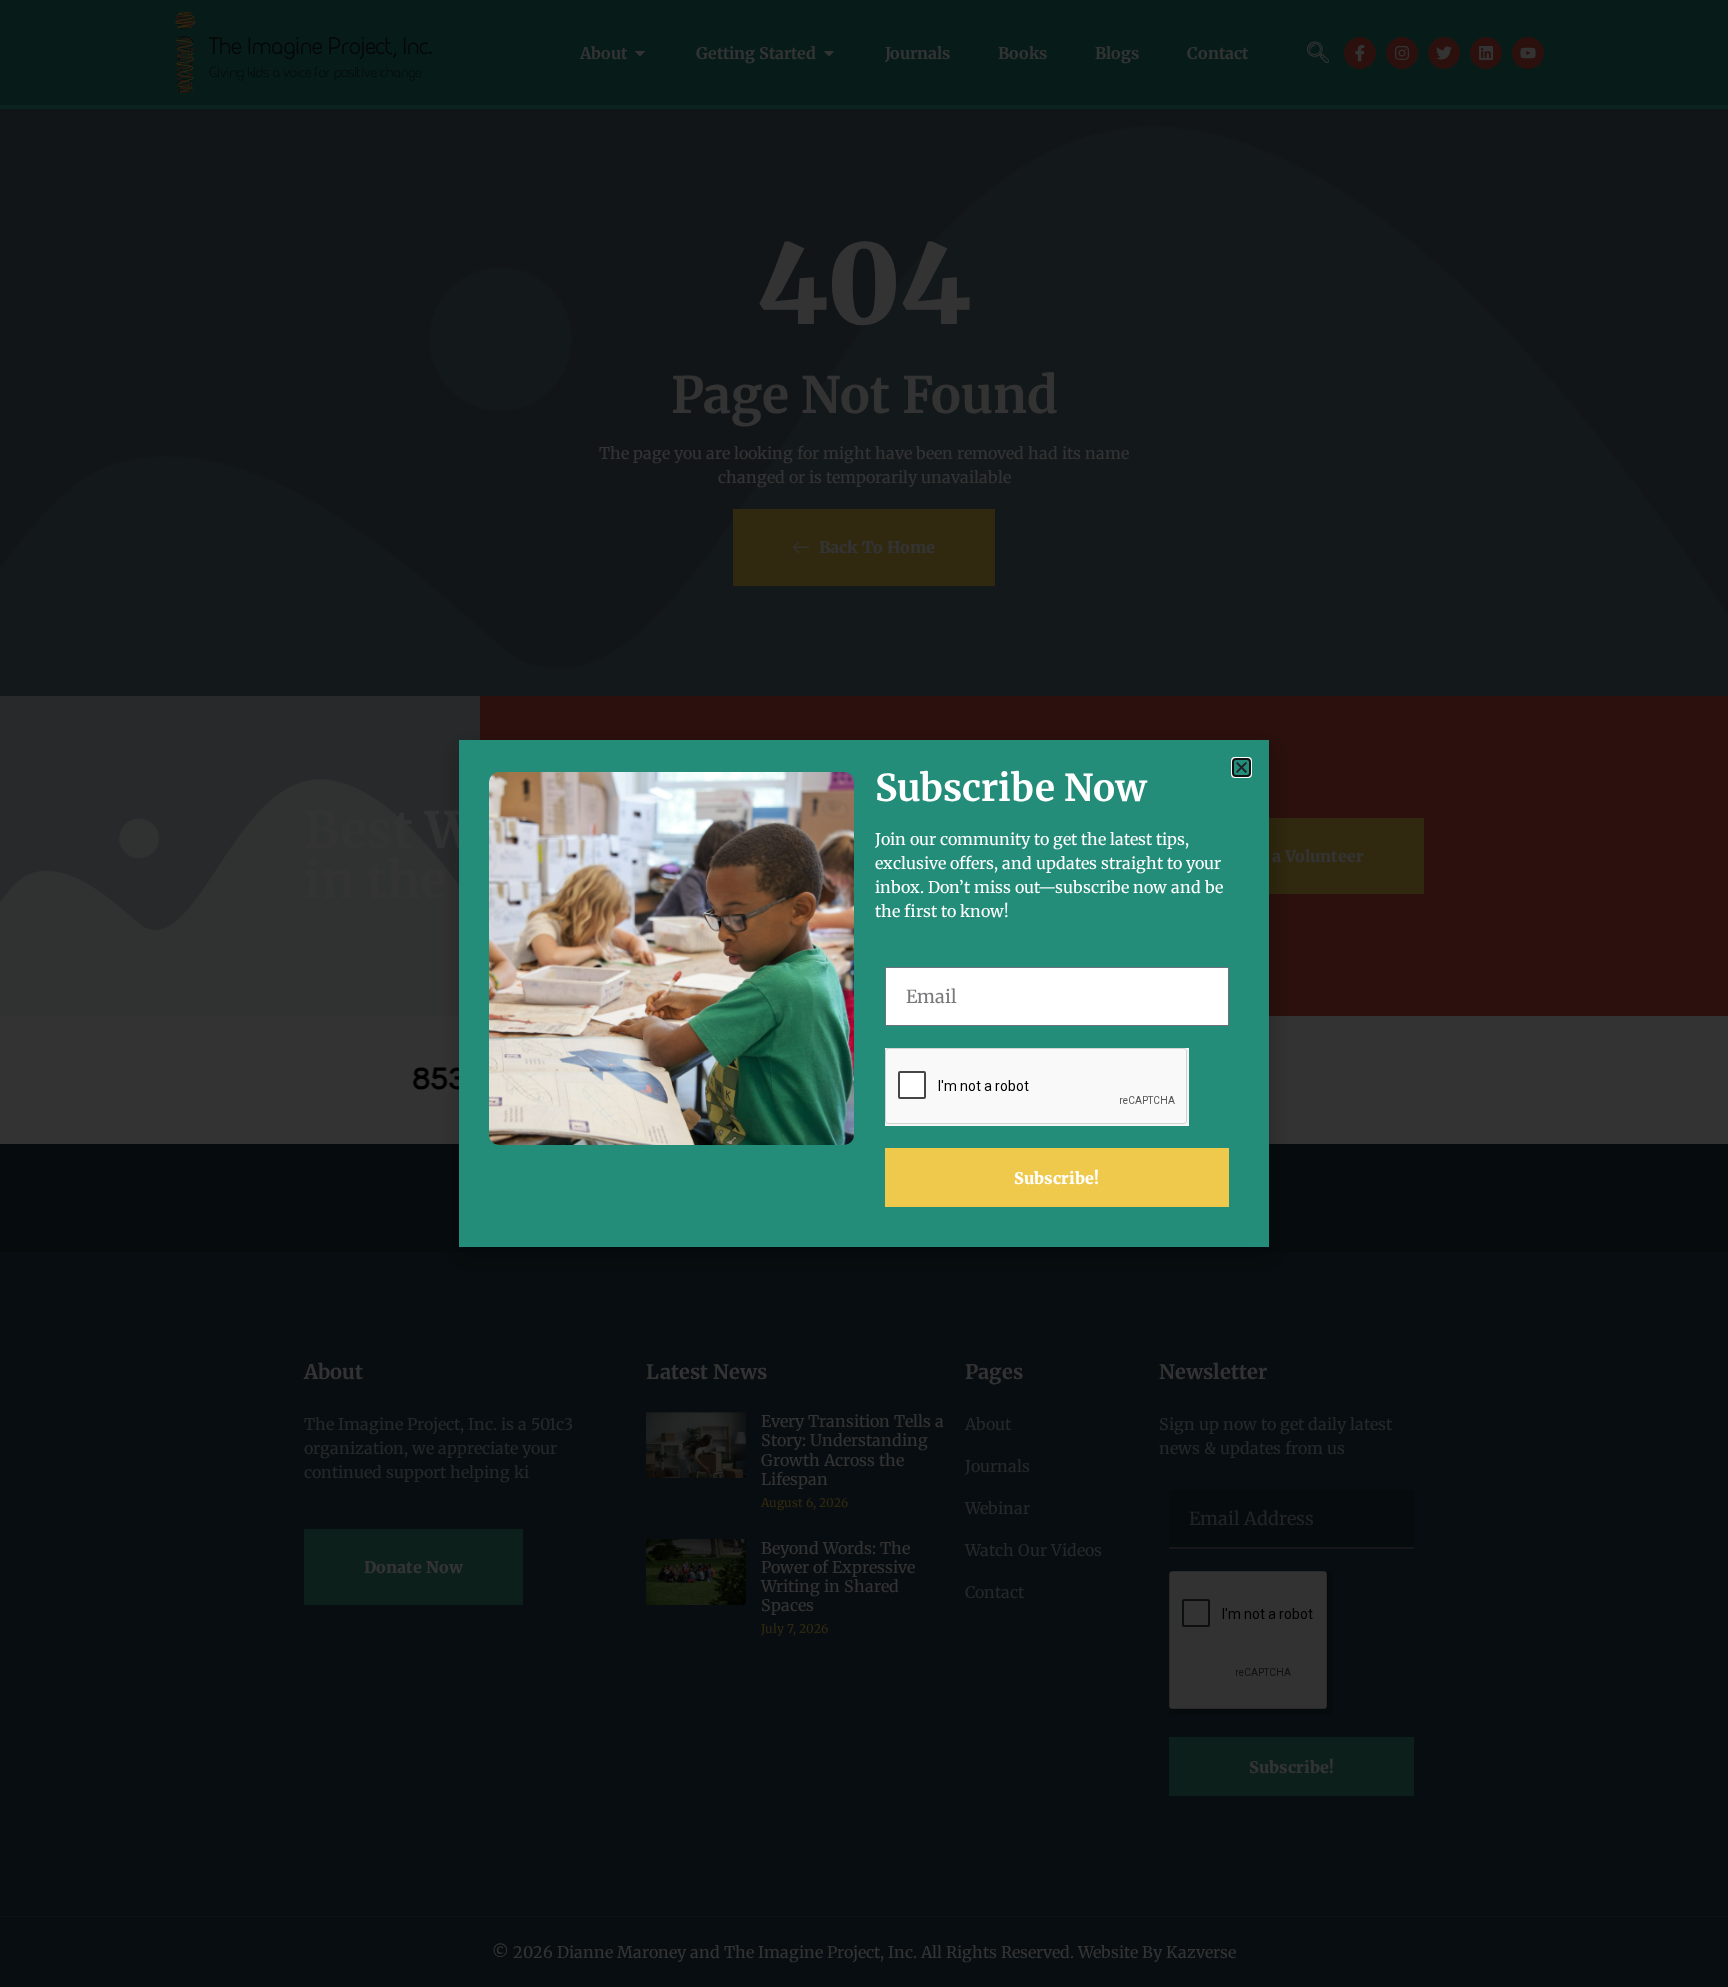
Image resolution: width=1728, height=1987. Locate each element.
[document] (864, 993)
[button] (1241, 767)
